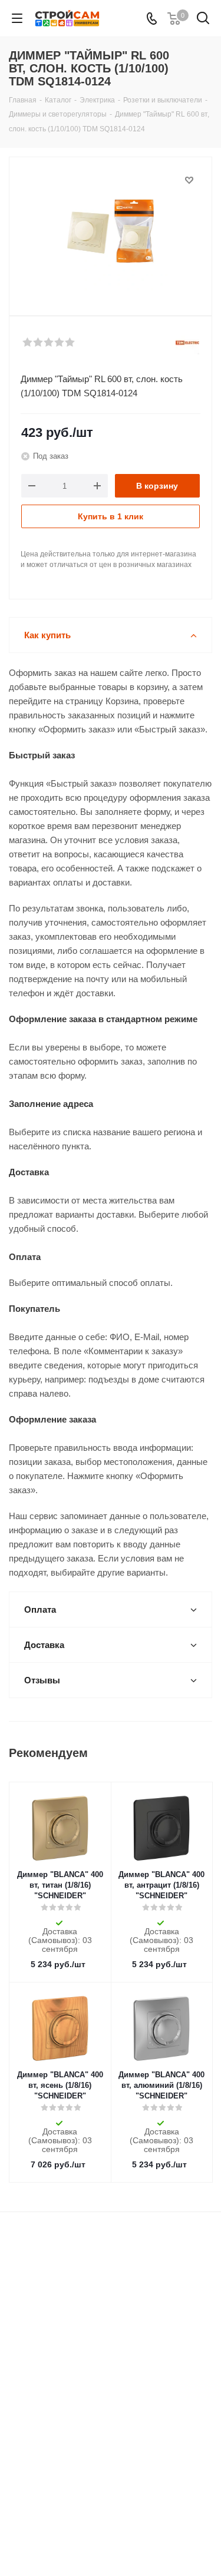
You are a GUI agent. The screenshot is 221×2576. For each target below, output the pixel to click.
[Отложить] (189, 180)
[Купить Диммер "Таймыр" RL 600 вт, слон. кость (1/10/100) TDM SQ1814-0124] (111, 231)
